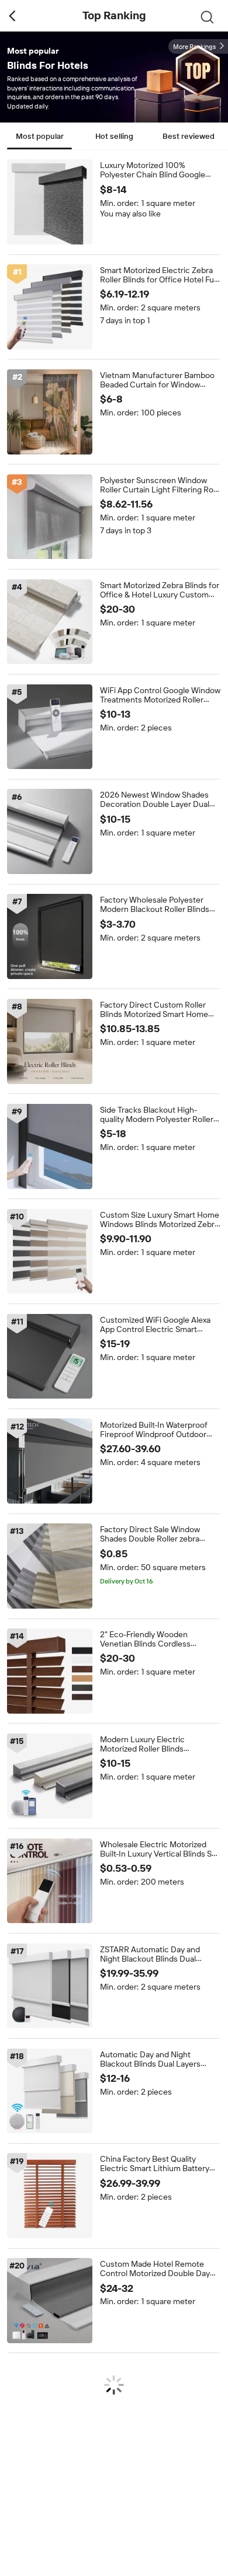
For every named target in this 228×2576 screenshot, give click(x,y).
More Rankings (194, 47)
